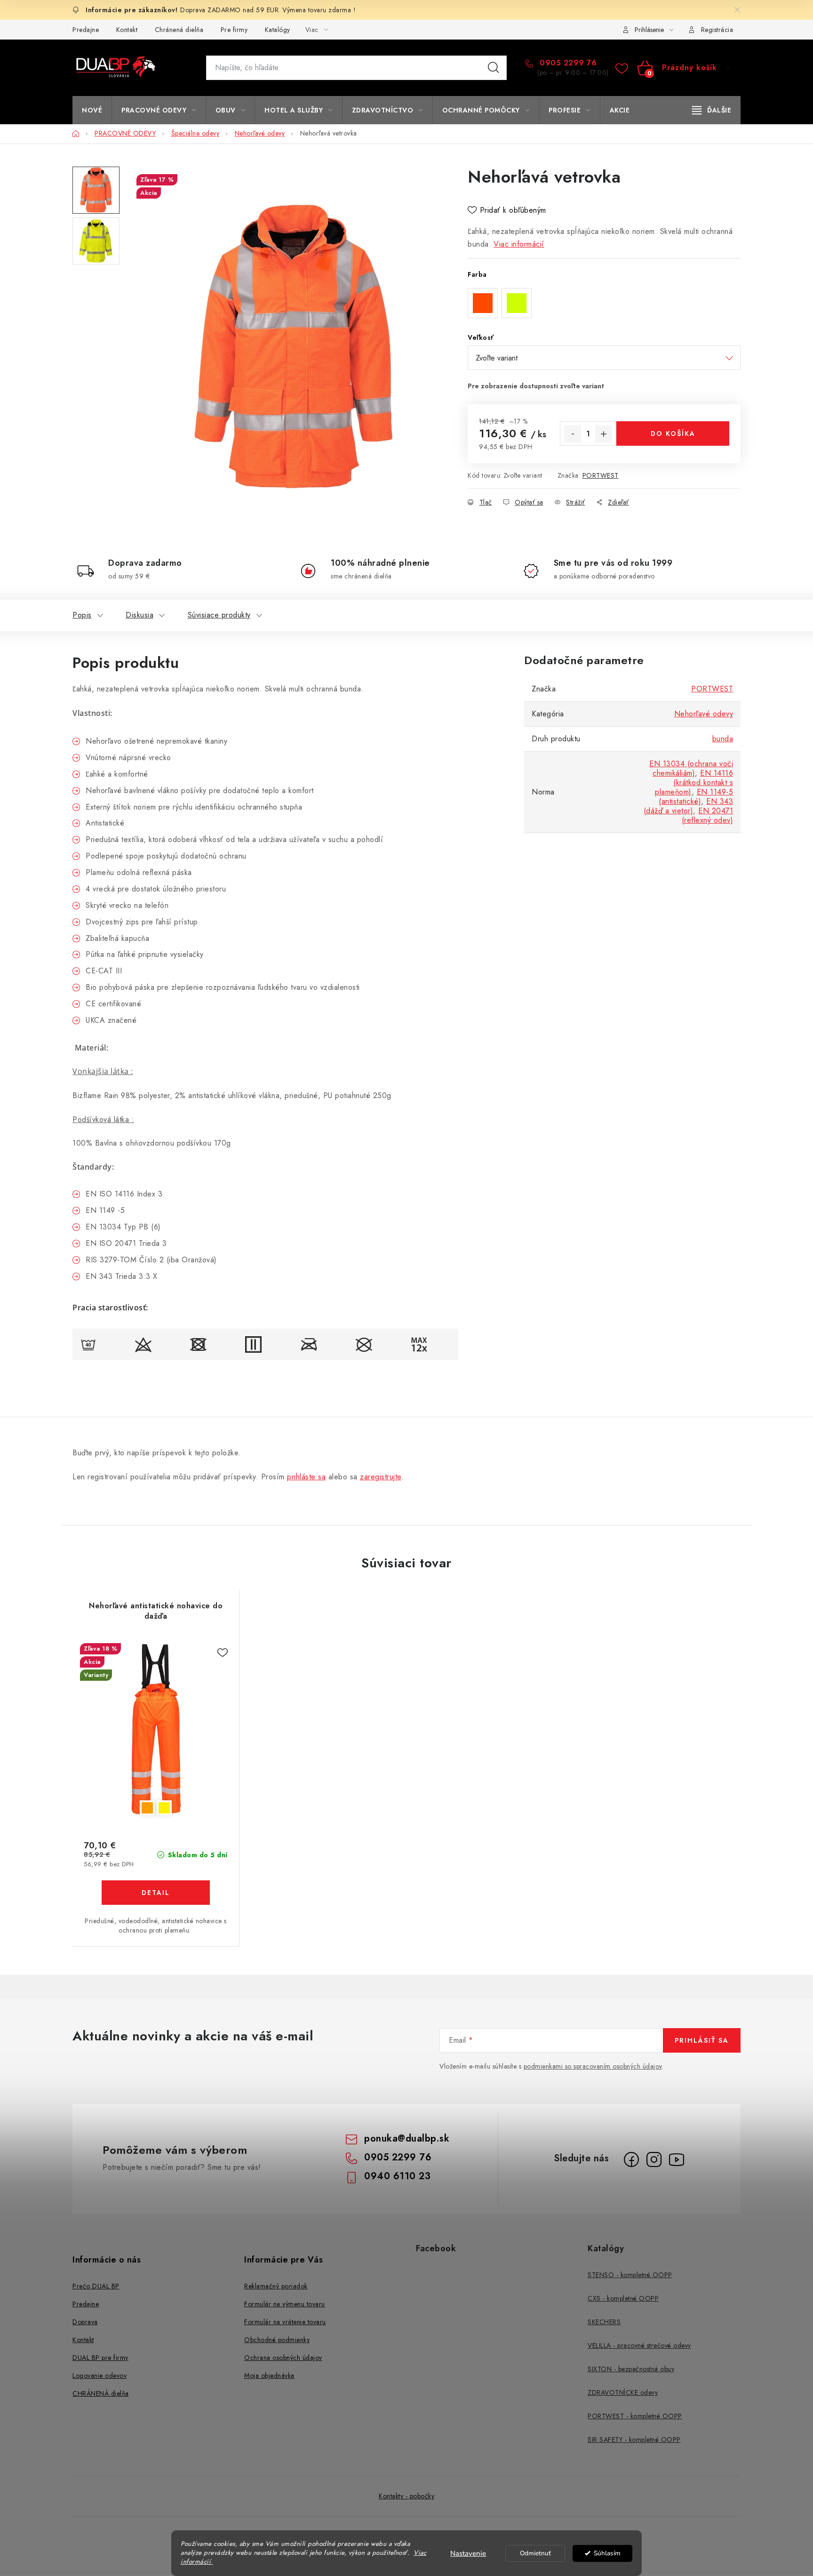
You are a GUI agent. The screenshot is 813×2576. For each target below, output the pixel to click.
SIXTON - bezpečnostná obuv (631, 2369)
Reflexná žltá (164, 1808)
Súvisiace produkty (219, 615)
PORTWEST (601, 475)
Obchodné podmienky (277, 2340)
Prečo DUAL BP (96, 2286)
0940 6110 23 (397, 2176)
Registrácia (717, 30)
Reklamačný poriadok (276, 2286)
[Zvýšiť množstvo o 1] (604, 434)
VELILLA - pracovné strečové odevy (639, 2345)
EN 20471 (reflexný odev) (708, 815)
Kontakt (127, 30)
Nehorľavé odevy (704, 714)
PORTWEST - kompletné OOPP (635, 2416)
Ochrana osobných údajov (283, 2358)
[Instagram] (654, 2159)
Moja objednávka (269, 2375)
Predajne (86, 30)
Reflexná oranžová (147, 1808)
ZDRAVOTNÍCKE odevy (623, 2392)
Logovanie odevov (100, 2375)
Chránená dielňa (179, 30)
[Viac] (712, 110)
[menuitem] (92, 110)
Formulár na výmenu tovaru (285, 2304)
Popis (82, 615)
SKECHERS (604, 2322)
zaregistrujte (381, 1477)
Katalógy (278, 30)
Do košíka (673, 433)
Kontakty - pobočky (406, 2496)
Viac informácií (519, 244)
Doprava (85, 2322)
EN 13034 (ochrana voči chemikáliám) (691, 768)
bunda (723, 739)
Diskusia (139, 615)
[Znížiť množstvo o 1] (573, 434)
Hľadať (494, 68)
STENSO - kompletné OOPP (630, 2275)
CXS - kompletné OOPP (623, 2298)
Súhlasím (607, 2553)
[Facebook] (631, 2159)
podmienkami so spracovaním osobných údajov (593, 2066)
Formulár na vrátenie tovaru (285, 2322)
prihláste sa (306, 1477)
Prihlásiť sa (702, 2040)
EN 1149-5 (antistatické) (696, 797)
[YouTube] (677, 2159)
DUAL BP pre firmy (100, 2358)
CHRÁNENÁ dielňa (101, 2393)
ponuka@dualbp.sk (407, 2139)
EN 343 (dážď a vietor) (689, 806)
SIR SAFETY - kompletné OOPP (634, 2440)
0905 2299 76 (567, 63)
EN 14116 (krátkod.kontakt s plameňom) (694, 782)
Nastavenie (468, 2553)
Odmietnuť (535, 2553)
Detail (156, 1893)
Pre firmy (234, 30)
